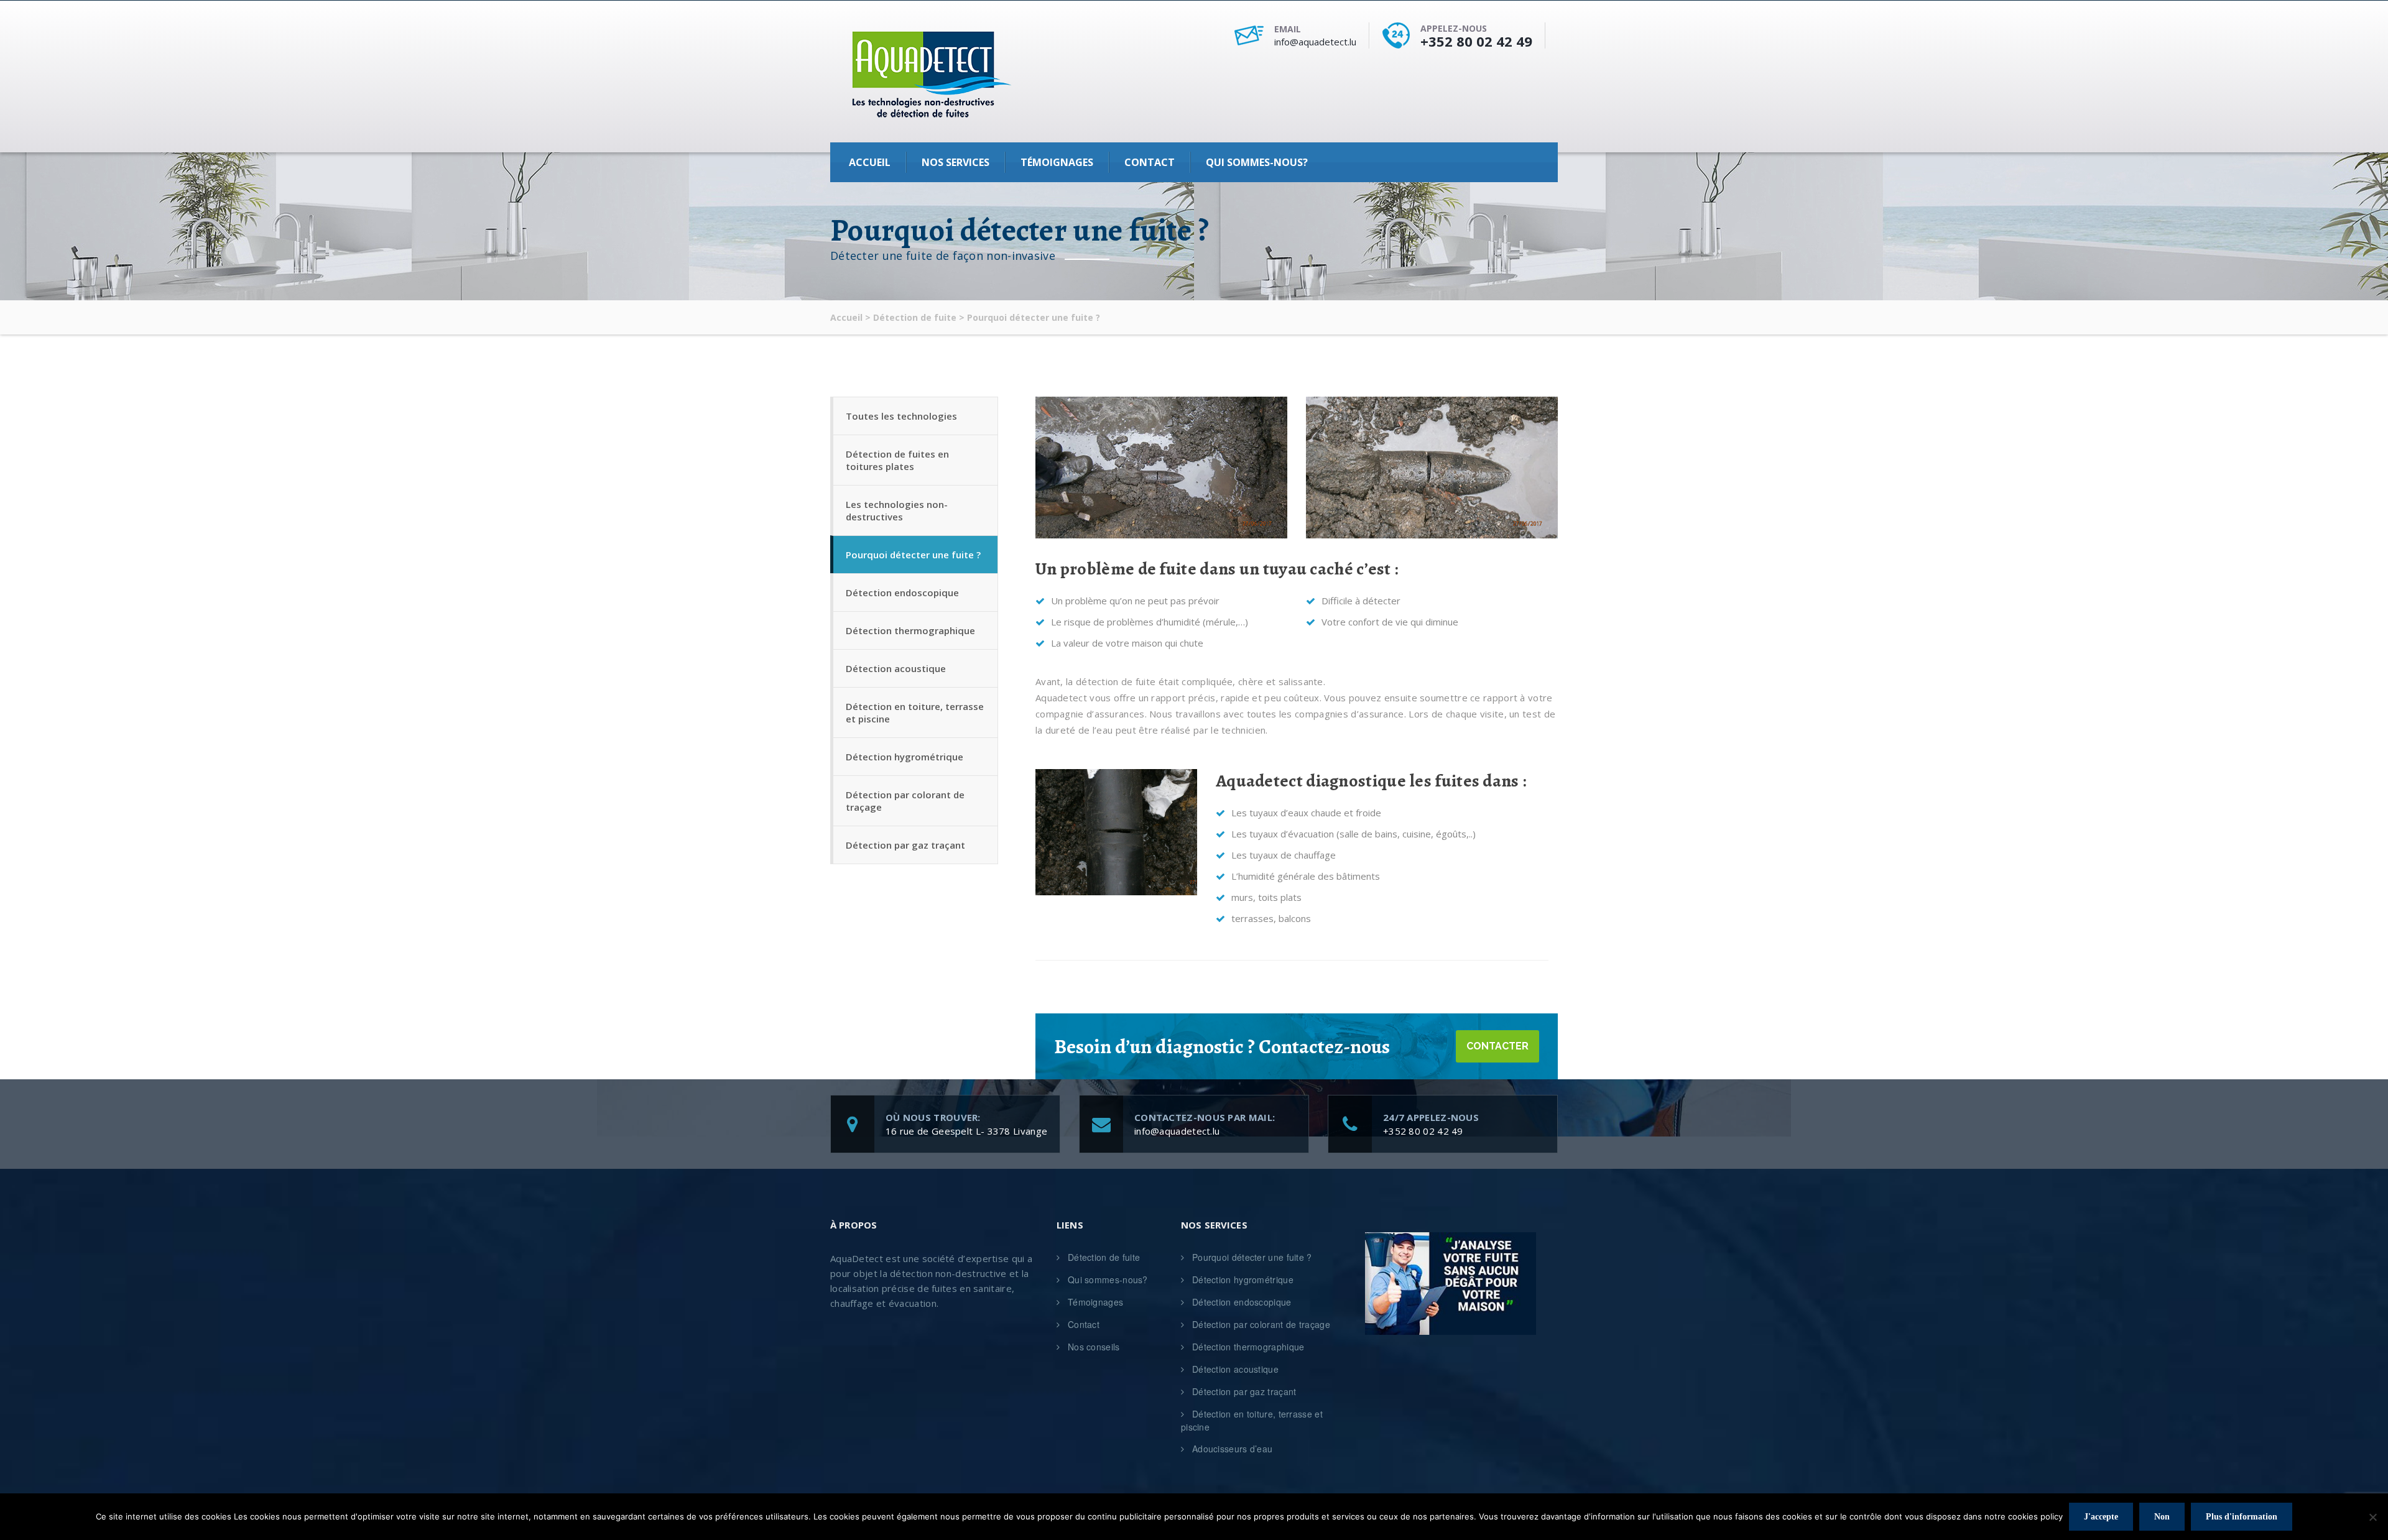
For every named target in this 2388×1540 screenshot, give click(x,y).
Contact (1150, 162)
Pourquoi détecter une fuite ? (913, 555)
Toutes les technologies (901, 416)
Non (2162, 1517)
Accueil (870, 162)
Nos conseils (1094, 1347)
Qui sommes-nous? (1257, 162)
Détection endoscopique (902, 592)
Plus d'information (2242, 1517)
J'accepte (2101, 1517)
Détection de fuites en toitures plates (897, 460)
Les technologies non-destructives (897, 510)
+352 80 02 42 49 (1476, 41)
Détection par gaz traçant (905, 845)
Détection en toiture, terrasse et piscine (915, 712)
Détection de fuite (1104, 1257)
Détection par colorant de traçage (905, 801)
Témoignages (1057, 162)
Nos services (956, 162)
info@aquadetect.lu (1315, 42)
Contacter (1497, 1046)
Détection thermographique (910, 630)
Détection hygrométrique (905, 757)
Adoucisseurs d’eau (1232, 1449)
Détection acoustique (896, 668)
